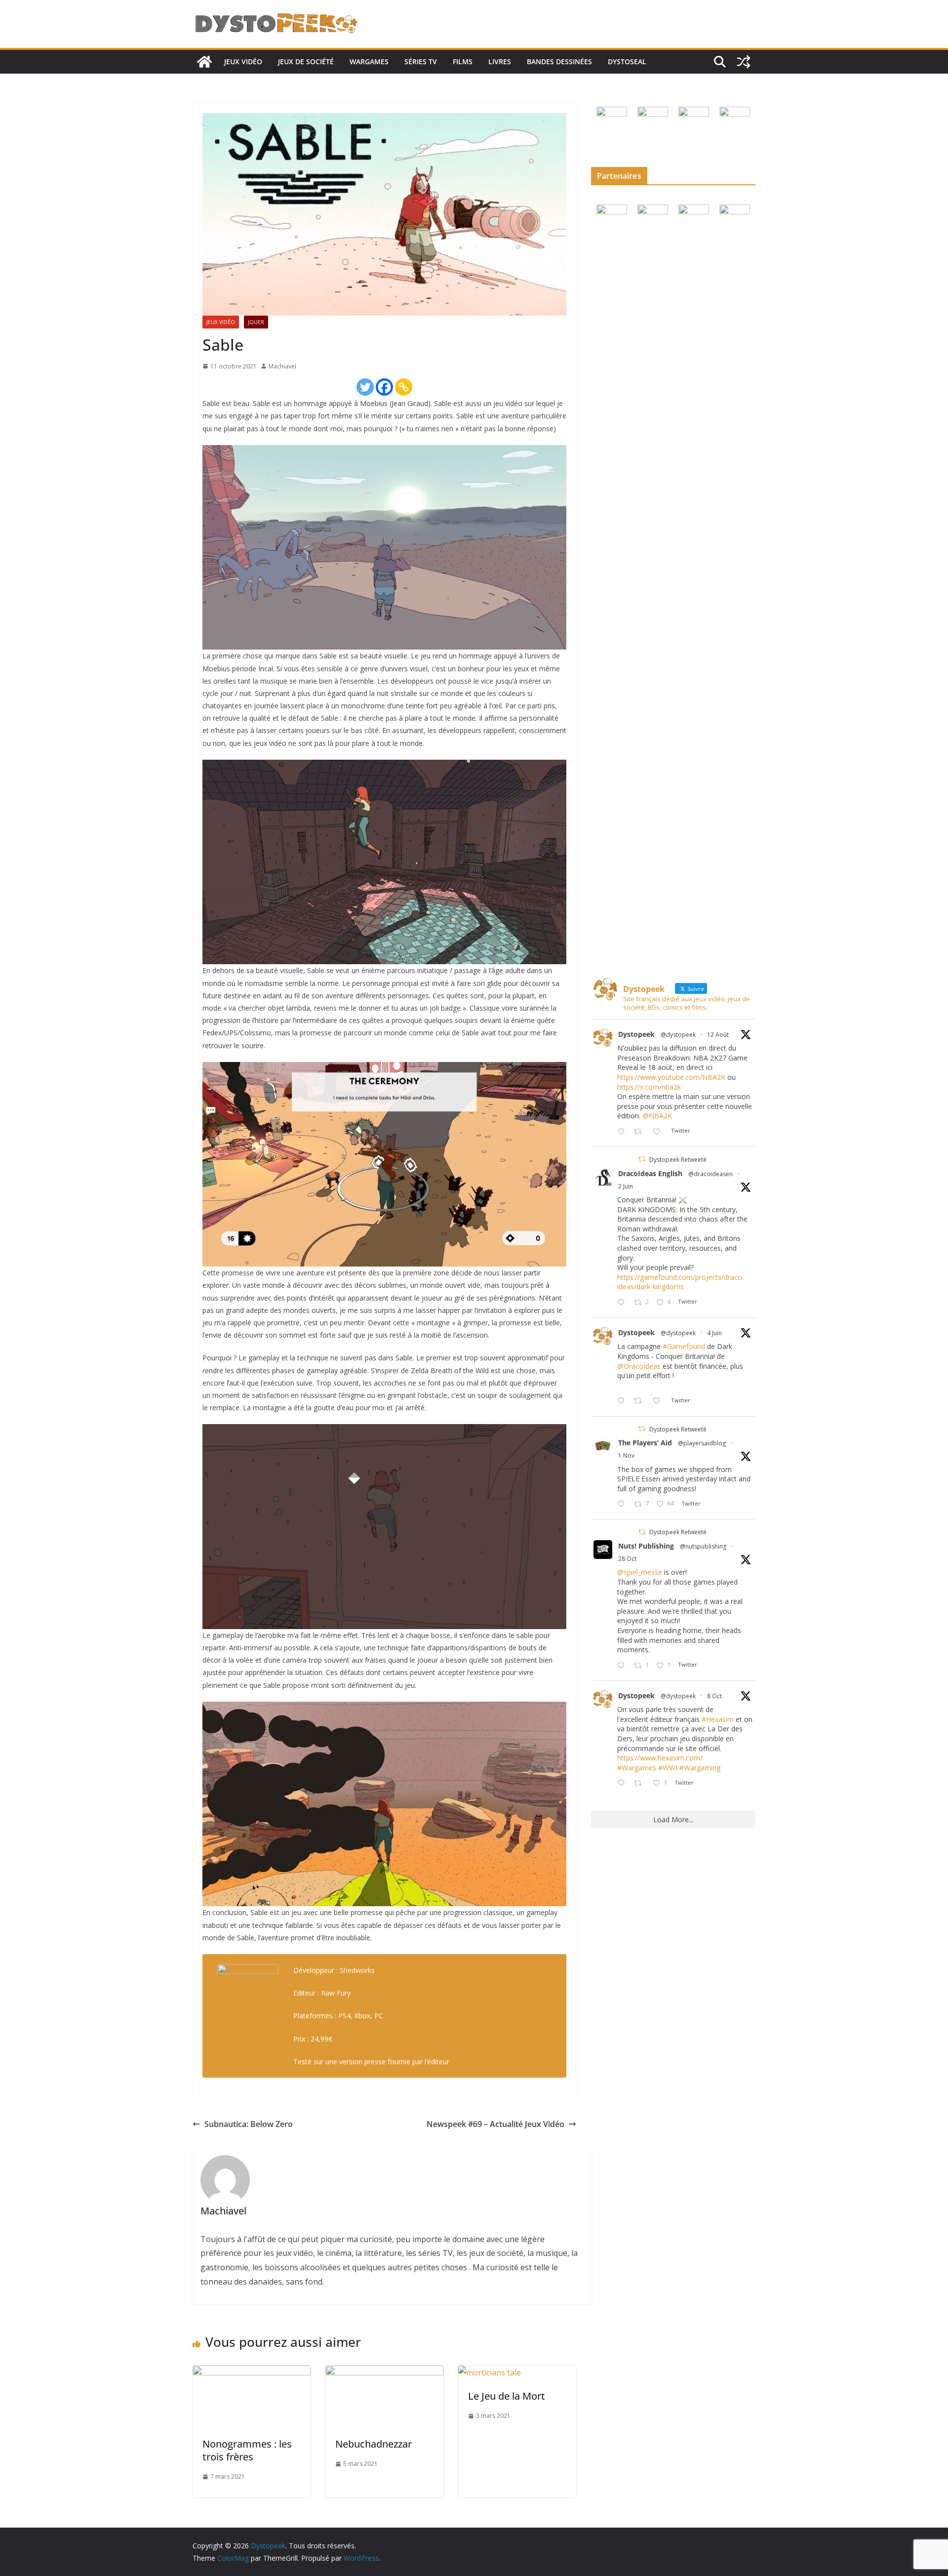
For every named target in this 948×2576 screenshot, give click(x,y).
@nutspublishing (703, 1546)
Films (463, 61)
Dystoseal (627, 61)
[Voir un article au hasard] (744, 62)
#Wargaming (700, 1768)
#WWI (668, 1768)
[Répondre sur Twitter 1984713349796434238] (623, 1504)
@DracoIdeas (639, 1366)
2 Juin (626, 1186)
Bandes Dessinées (559, 61)
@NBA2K (657, 1116)
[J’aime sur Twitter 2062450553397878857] (659, 1401)
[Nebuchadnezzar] (384, 2372)
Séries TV (421, 61)
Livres (500, 61)
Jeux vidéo (243, 61)
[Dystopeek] (204, 62)
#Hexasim (718, 1719)
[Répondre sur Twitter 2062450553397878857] (623, 1401)
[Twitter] (365, 387)
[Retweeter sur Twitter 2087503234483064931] (641, 1132)
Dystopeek (636, 1034)
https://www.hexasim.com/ (660, 1758)
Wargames (369, 61)
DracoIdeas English (650, 1173)
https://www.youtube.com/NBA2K (671, 1077)
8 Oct (714, 1696)
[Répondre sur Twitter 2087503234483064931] (623, 1132)
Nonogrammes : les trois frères (247, 2450)
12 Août (718, 1035)
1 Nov (626, 1455)
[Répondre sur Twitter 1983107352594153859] (623, 1666)
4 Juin (714, 1333)
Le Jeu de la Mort (507, 2396)
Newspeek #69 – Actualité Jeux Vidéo (495, 2124)
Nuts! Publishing (646, 1546)
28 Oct (627, 1559)
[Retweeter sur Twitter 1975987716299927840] (641, 1783)
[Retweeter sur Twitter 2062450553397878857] (641, 1401)
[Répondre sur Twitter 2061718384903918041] (623, 1303)
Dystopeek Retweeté (678, 1160)
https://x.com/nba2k (649, 1087)
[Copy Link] (404, 387)
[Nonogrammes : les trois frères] (252, 2372)
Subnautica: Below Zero (249, 2124)
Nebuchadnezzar (374, 2444)
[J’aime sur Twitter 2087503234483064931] (659, 1132)
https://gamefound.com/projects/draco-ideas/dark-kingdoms (681, 1282)
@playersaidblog (702, 1443)
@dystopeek (678, 1035)
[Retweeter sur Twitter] (642, 1159)
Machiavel (282, 366)
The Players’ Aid (645, 1443)
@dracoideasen (711, 1174)
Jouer (256, 322)
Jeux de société (306, 61)
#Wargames (637, 1768)
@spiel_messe (640, 1572)
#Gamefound (684, 1346)
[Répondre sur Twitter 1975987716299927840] (623, 1783)
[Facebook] (384, 387)
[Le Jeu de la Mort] (490, 2372)
